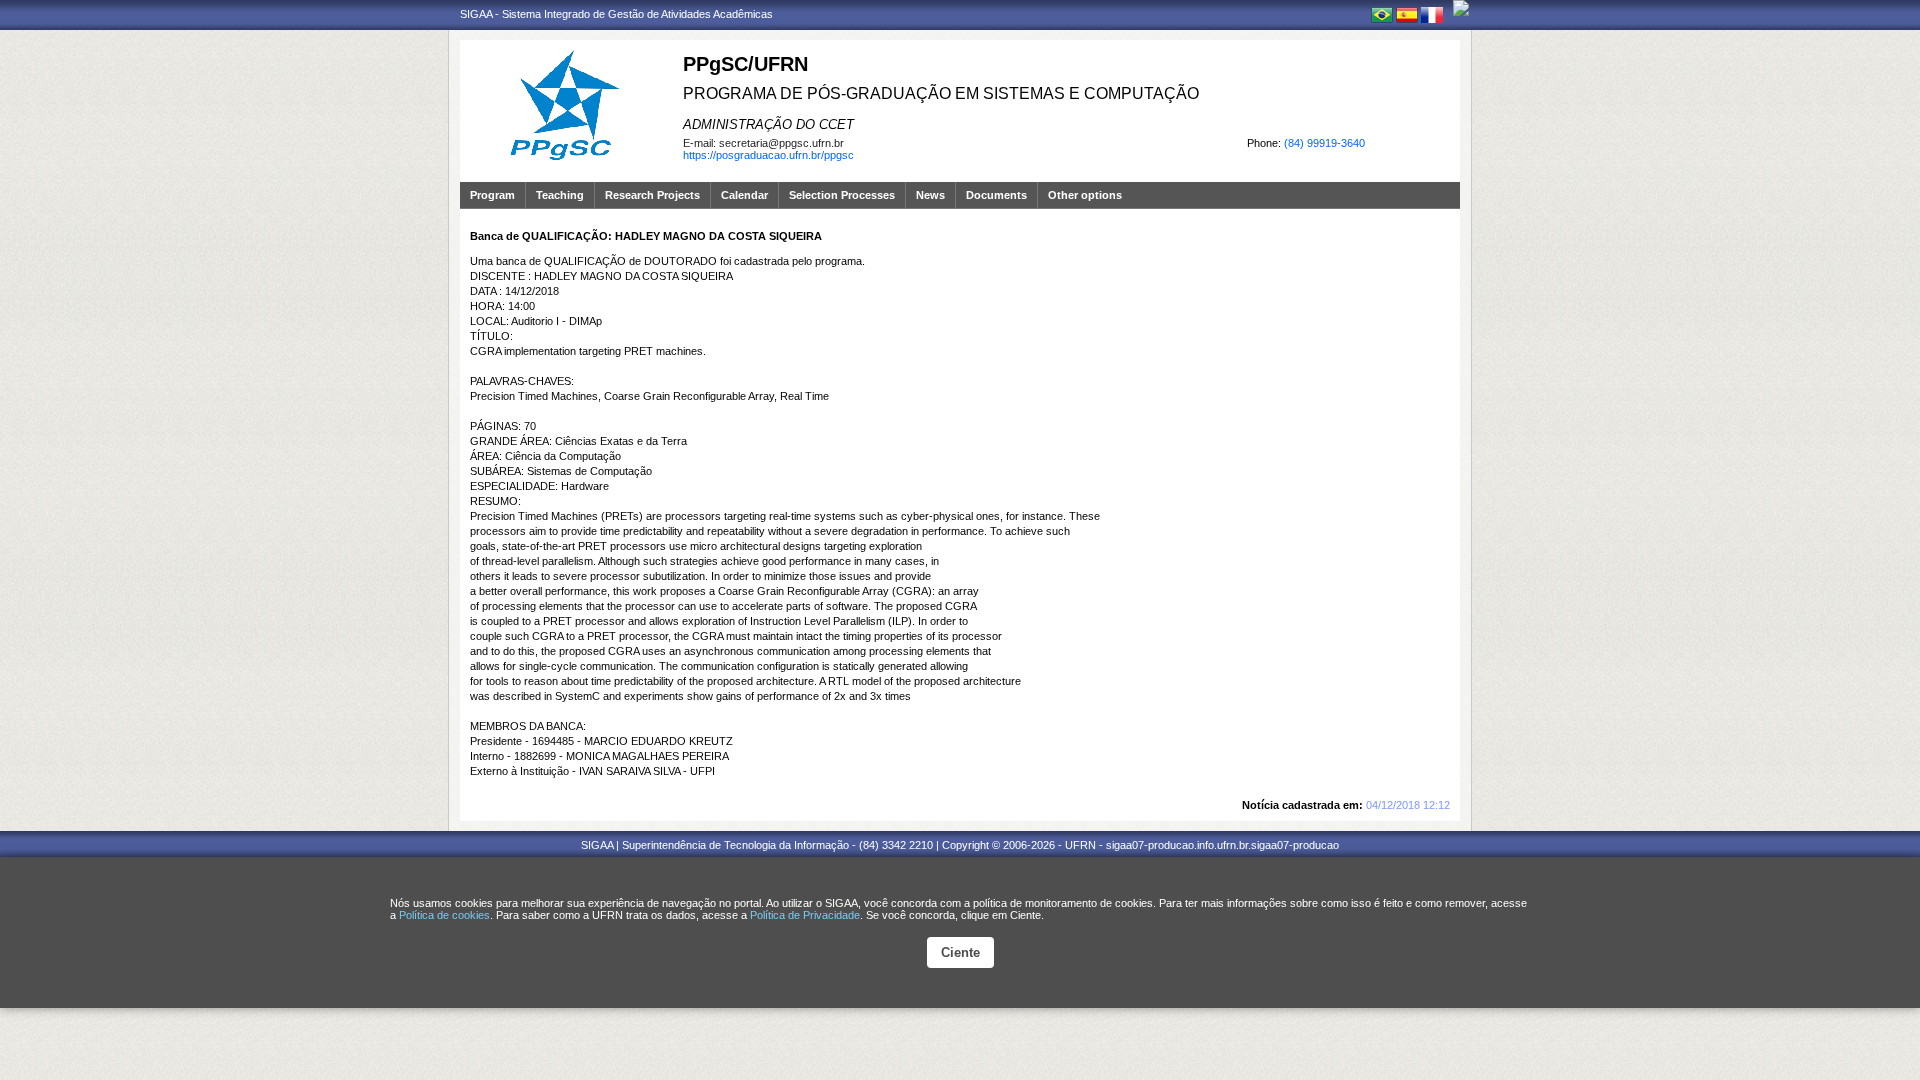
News (930, 195)
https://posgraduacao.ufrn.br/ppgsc (768, 155)
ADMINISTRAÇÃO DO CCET (768, 124)
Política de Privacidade (805, 915)
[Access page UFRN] (1461, 8)
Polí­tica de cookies (444, 915)
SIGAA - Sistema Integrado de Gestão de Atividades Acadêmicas (616, 14)
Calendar (744, 195)
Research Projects (652, 195)
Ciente (960, 952)
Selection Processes (842, 195)
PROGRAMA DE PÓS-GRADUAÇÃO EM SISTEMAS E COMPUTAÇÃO (941, 93)
